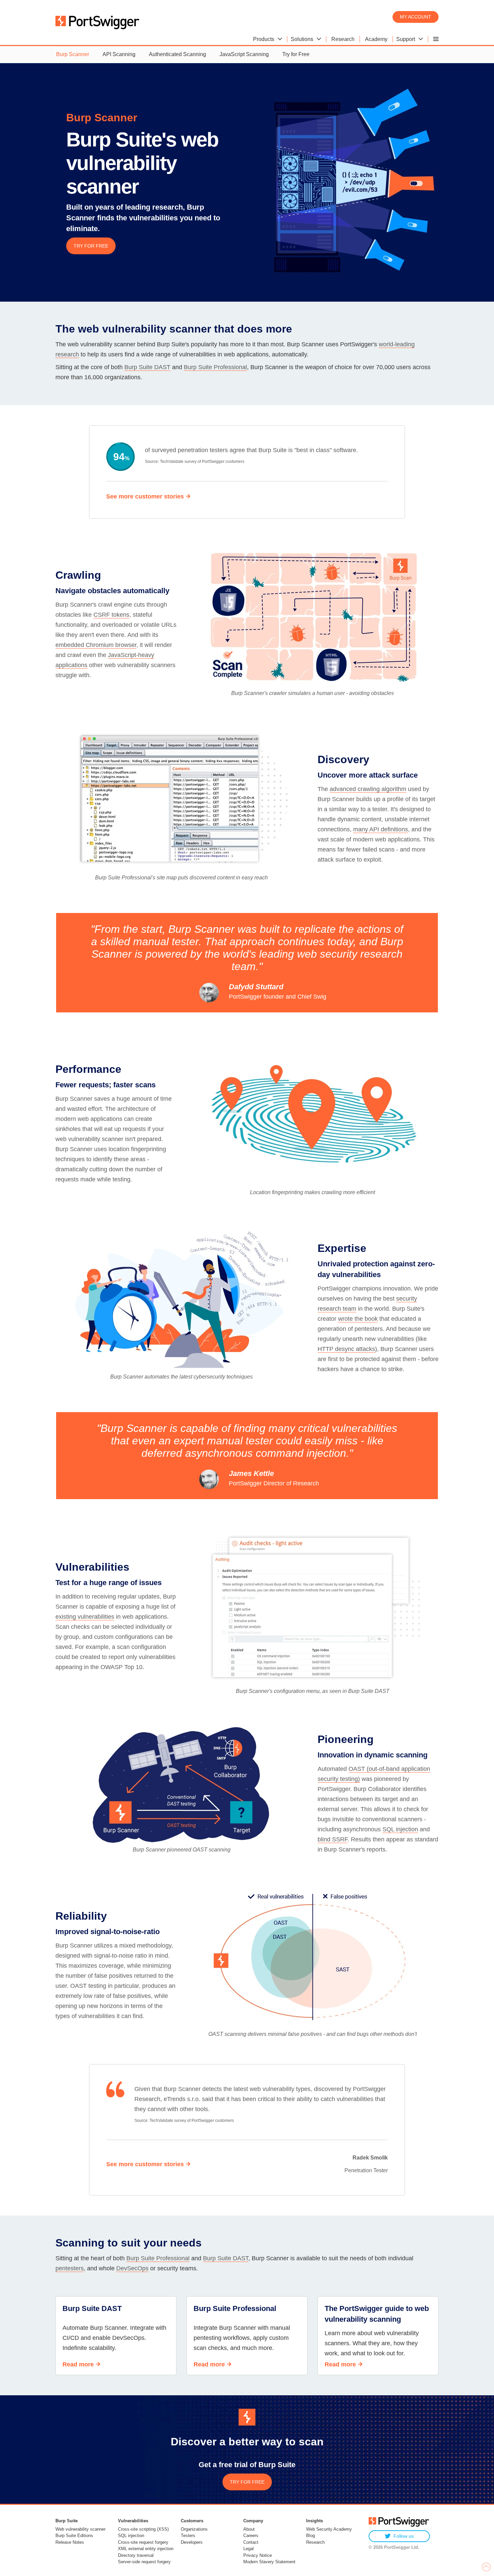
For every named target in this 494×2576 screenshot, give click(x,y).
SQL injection (400, 1829)
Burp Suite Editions (74, 2536)
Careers (251, 2536)
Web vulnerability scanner (80, 2529)
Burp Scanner (73, 54)
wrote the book (358, 1319)
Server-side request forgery (144, 2562)
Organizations (194, 2529)
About (249, 2529)
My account (416, 17)
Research (315, 2542)
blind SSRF (333, 1839)
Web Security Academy (329, 2529)
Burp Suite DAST (147, 367)
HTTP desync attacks (346, 1349)
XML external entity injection (146, 2549)
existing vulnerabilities (85, 1617)
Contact (251, 2542)
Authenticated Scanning (177, 54)
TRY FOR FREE (91, 246)
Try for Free (296, 54)
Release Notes (70, 2542)
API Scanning (119, 54)
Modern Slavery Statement (269, 2562)
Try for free (247, 2482)
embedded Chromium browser (96, 645)
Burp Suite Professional (215, 367)
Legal (249, 2549)
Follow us (404, 2536)
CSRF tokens (111, 615)
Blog (311, 2536)
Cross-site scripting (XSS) (143, 2529)
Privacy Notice (258, 2555)
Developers (192, 2542)
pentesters (70, 2268)
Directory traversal (136, 2555)
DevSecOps (132, 2268)
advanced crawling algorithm (368, 789)
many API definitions (381, 829)
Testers (188, 2536)
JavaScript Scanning (244, 54)
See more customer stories (145, 496)
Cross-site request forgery (143, 2542)
